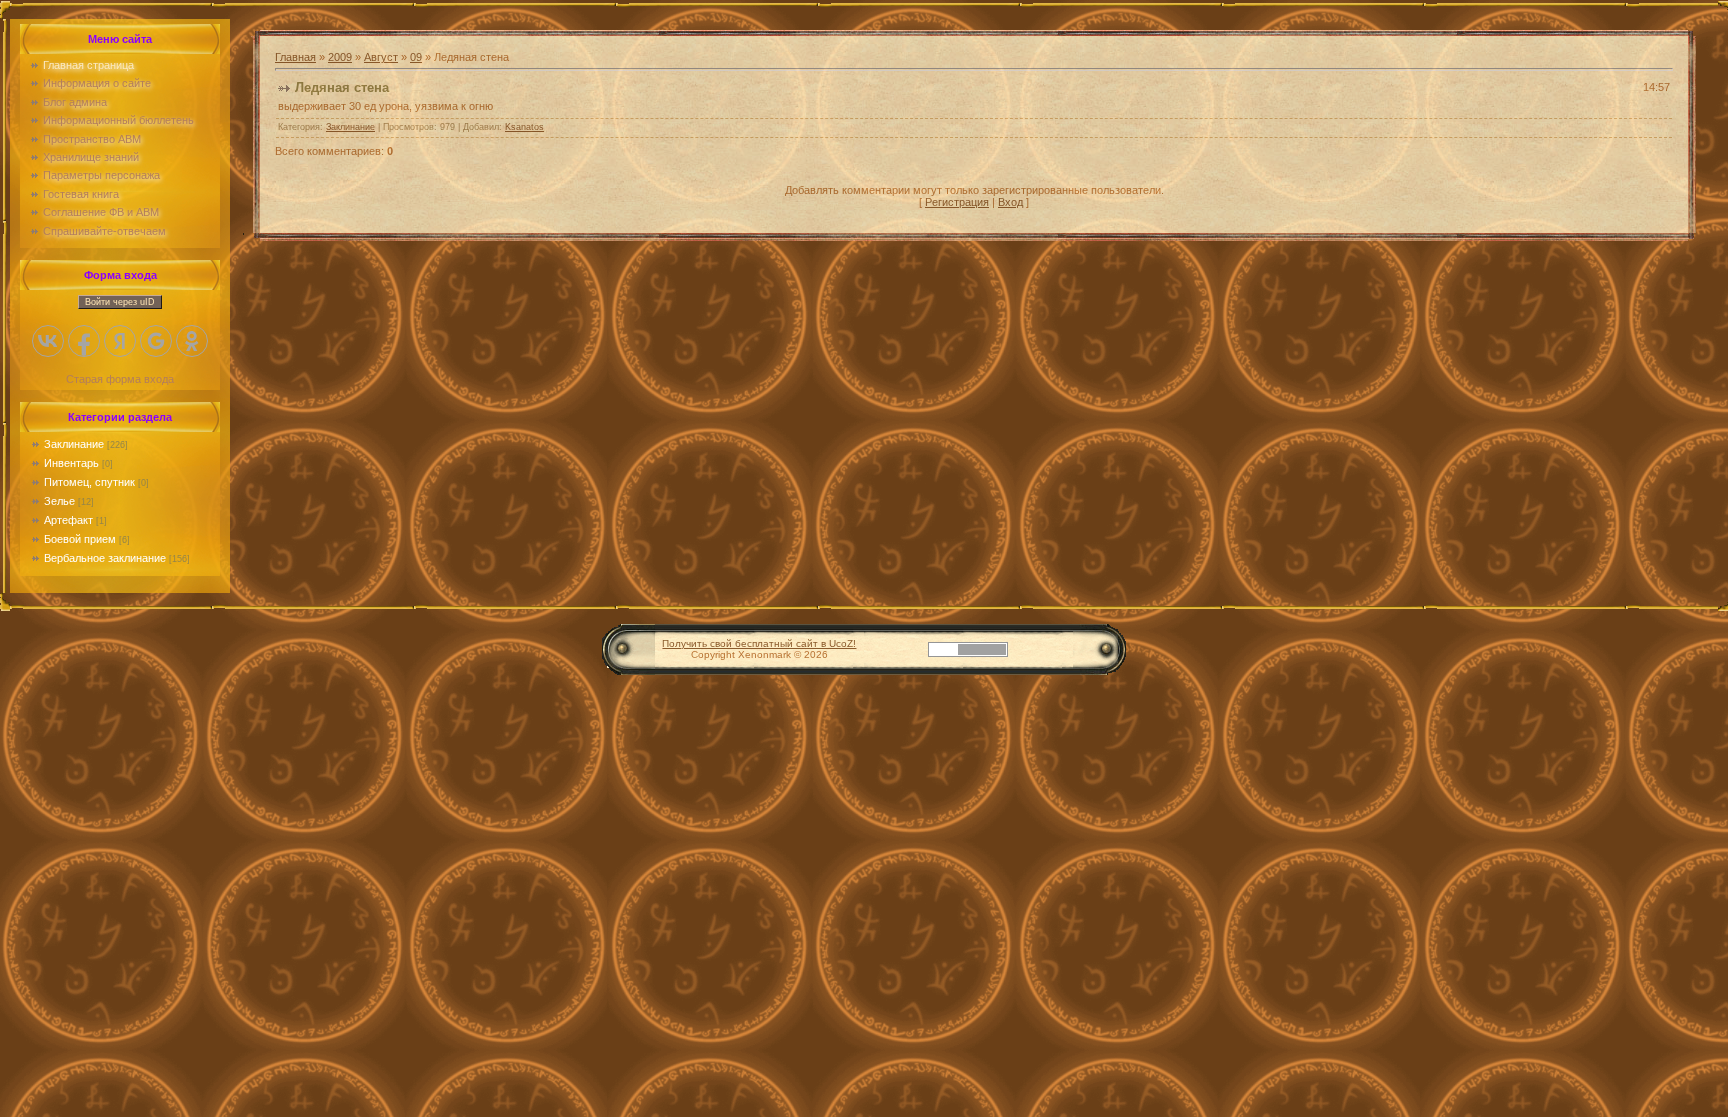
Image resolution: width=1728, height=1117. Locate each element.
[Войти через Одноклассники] (192, 341)
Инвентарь (71, 463)
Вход (1010, 202)
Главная (295, 57)
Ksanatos (524, 127)
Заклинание (74, 444)
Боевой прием (80, 539)
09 (416, 57)
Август (381, 57)
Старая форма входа (120, 379)
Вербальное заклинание (105, 558)
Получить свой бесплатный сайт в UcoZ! (759, 643)
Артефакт (68, 520)
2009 (340, 57)
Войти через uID (120, 302)
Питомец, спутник (89, 482)
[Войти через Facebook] (84, 341)
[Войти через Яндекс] (120, 341)
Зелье (59, 501)
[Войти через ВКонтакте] (48, 341)
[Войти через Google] (156, 341)
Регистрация (957, 202)
